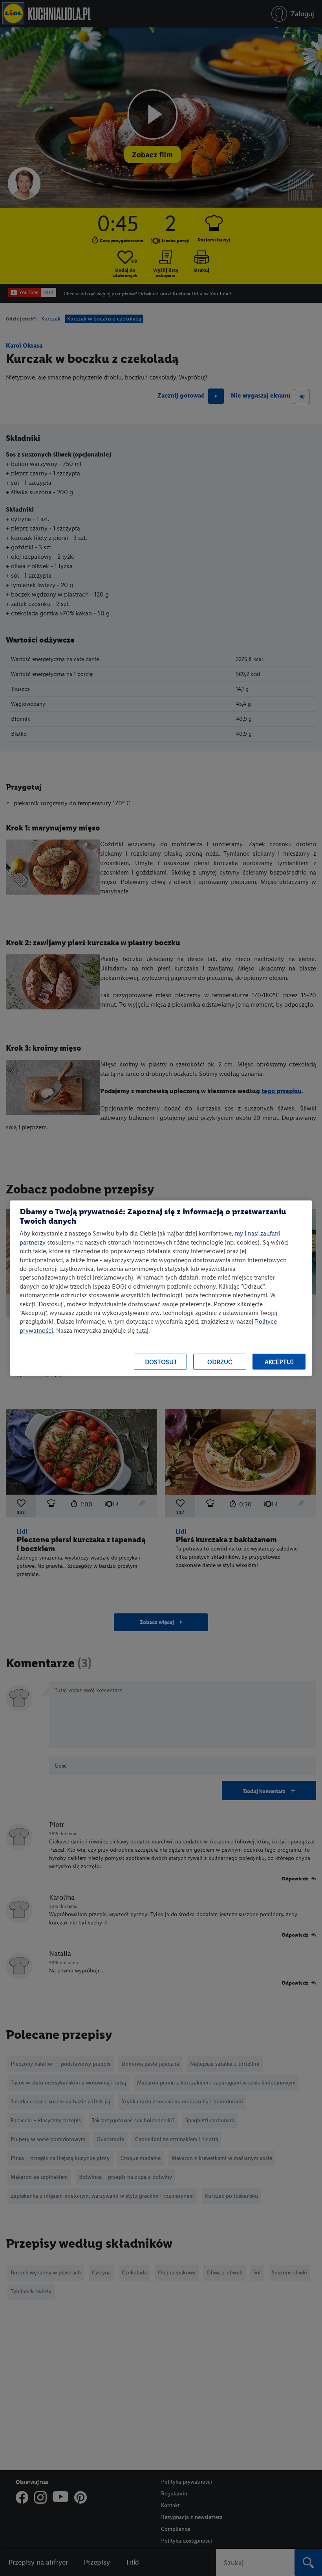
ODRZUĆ (220, 1362)
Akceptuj (279, 1362)
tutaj (142, 1330)
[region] (161, 1288)
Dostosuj (161, 1362)
